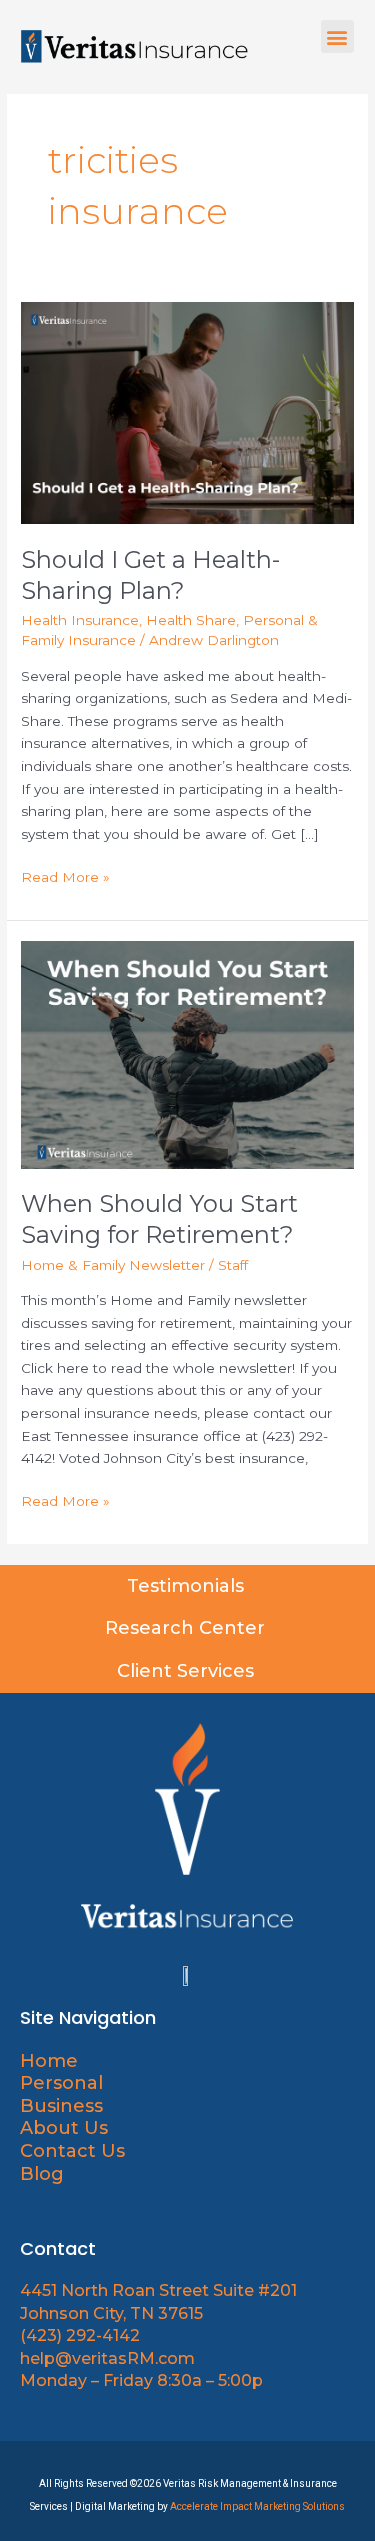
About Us (66, 2128)
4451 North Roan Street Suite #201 (158, 2290)
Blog (42, 2174)
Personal (61, 2083)
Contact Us (72, 2151)
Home (49, 2061)
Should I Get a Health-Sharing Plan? (150, 575)
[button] (337, 36)
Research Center (187, 1628)
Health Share (191, 620)
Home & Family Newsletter (113, 1265)
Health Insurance (80, 620)
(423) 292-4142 (80, 2335)
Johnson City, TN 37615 (111, 2313)
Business (61, 2106)
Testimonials (188, 1586)
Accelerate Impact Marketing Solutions (257, 2506)
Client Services (188, 1671)
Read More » (65, 875)
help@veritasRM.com (107, 2358)
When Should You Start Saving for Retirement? (159, 1219)
